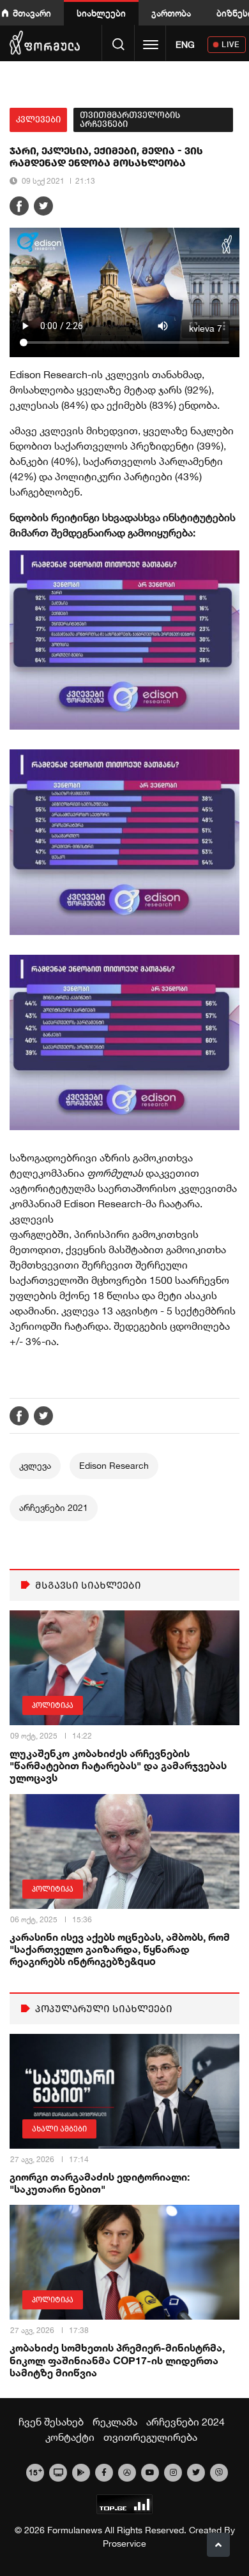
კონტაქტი (70, 2437)
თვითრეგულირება (150, 2437)
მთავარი (32, 13)
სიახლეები (101, 13)
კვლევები (38, 120)
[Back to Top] (218, 2545)
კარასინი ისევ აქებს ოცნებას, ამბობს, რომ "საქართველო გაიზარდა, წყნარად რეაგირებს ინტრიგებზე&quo (120, 1949)
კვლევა (35, 1466)
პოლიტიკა (53, 1705)
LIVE (231, 44)
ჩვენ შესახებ (51, 2422)
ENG (185, 45)
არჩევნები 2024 (185, 2422)
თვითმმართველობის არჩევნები (130, 120)
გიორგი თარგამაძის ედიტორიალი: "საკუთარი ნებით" (100, 2182)
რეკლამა (115, 2422)
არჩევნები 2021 (54, 1508)
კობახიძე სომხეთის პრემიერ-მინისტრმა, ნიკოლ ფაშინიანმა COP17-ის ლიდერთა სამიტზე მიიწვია (117, 2359)
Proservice (124, 2543)
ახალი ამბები (59, 2129)
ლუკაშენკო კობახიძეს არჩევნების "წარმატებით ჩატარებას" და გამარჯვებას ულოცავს (118, 1765)
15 (35, 2471)
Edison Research (114, 1466)
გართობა (171, 13)
